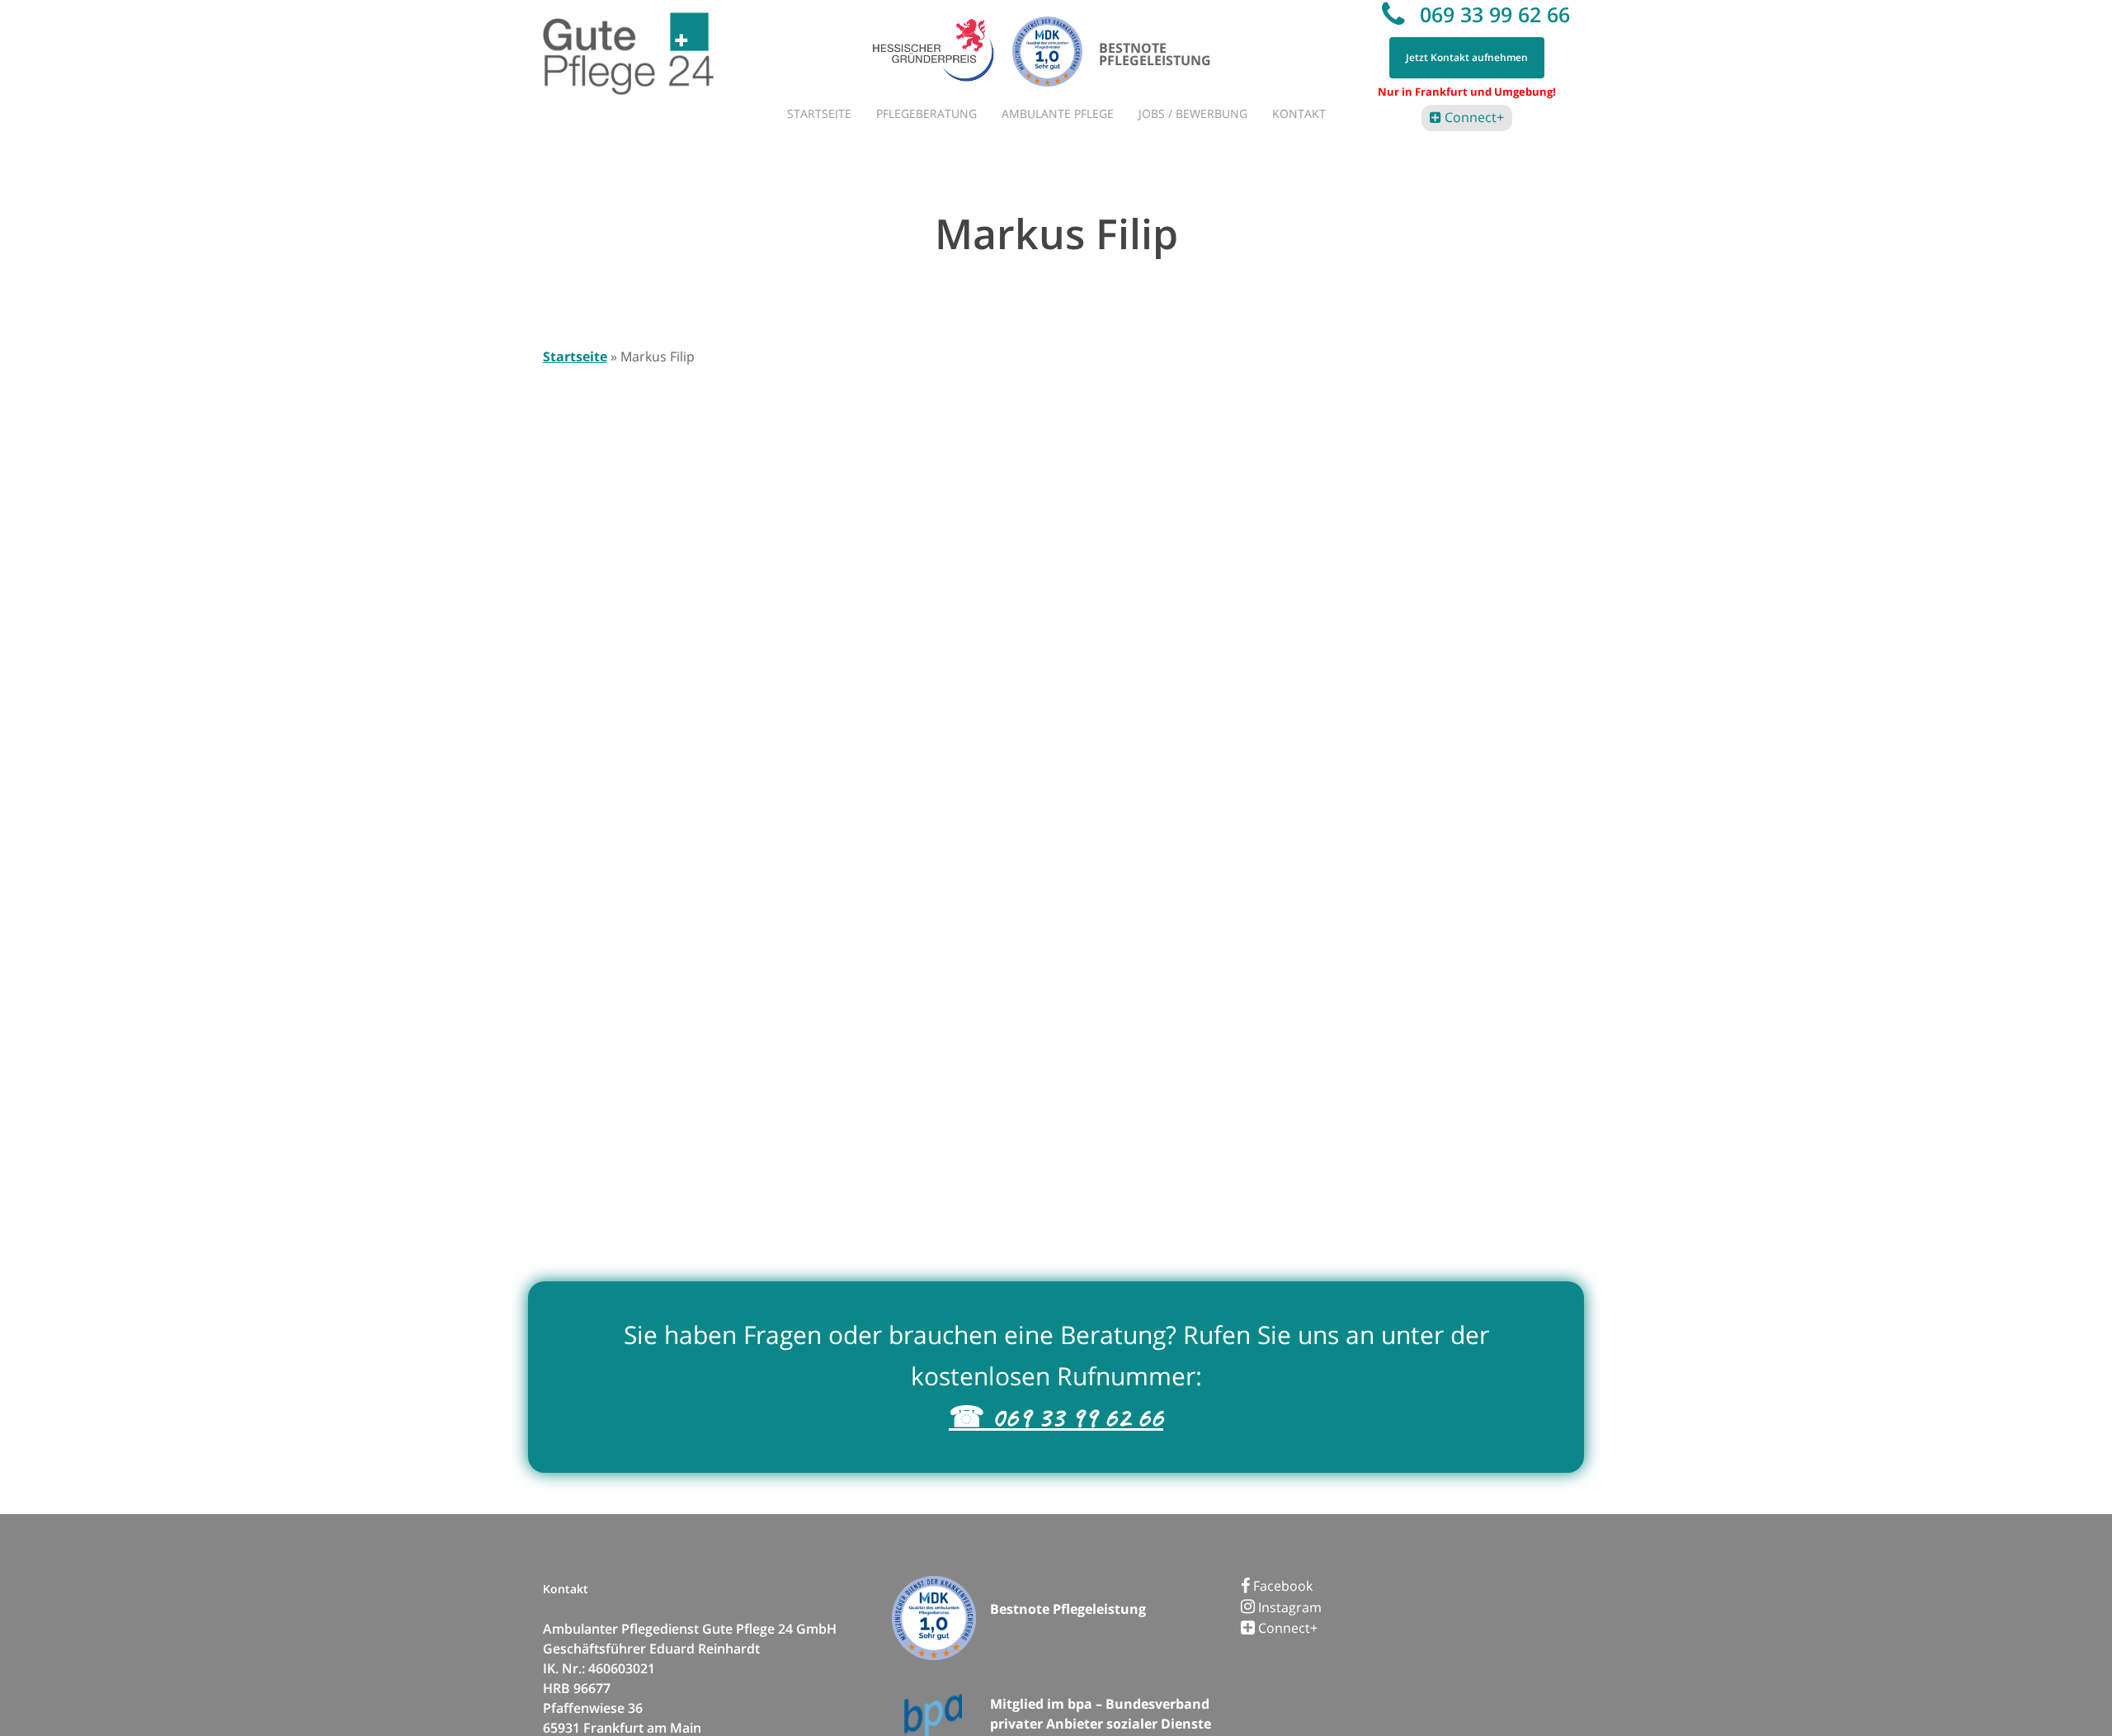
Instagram (1288, 1607)
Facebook (1281, 1586)
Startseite (575, 356)
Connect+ (1473, 117)
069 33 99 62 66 (1492, 14)
